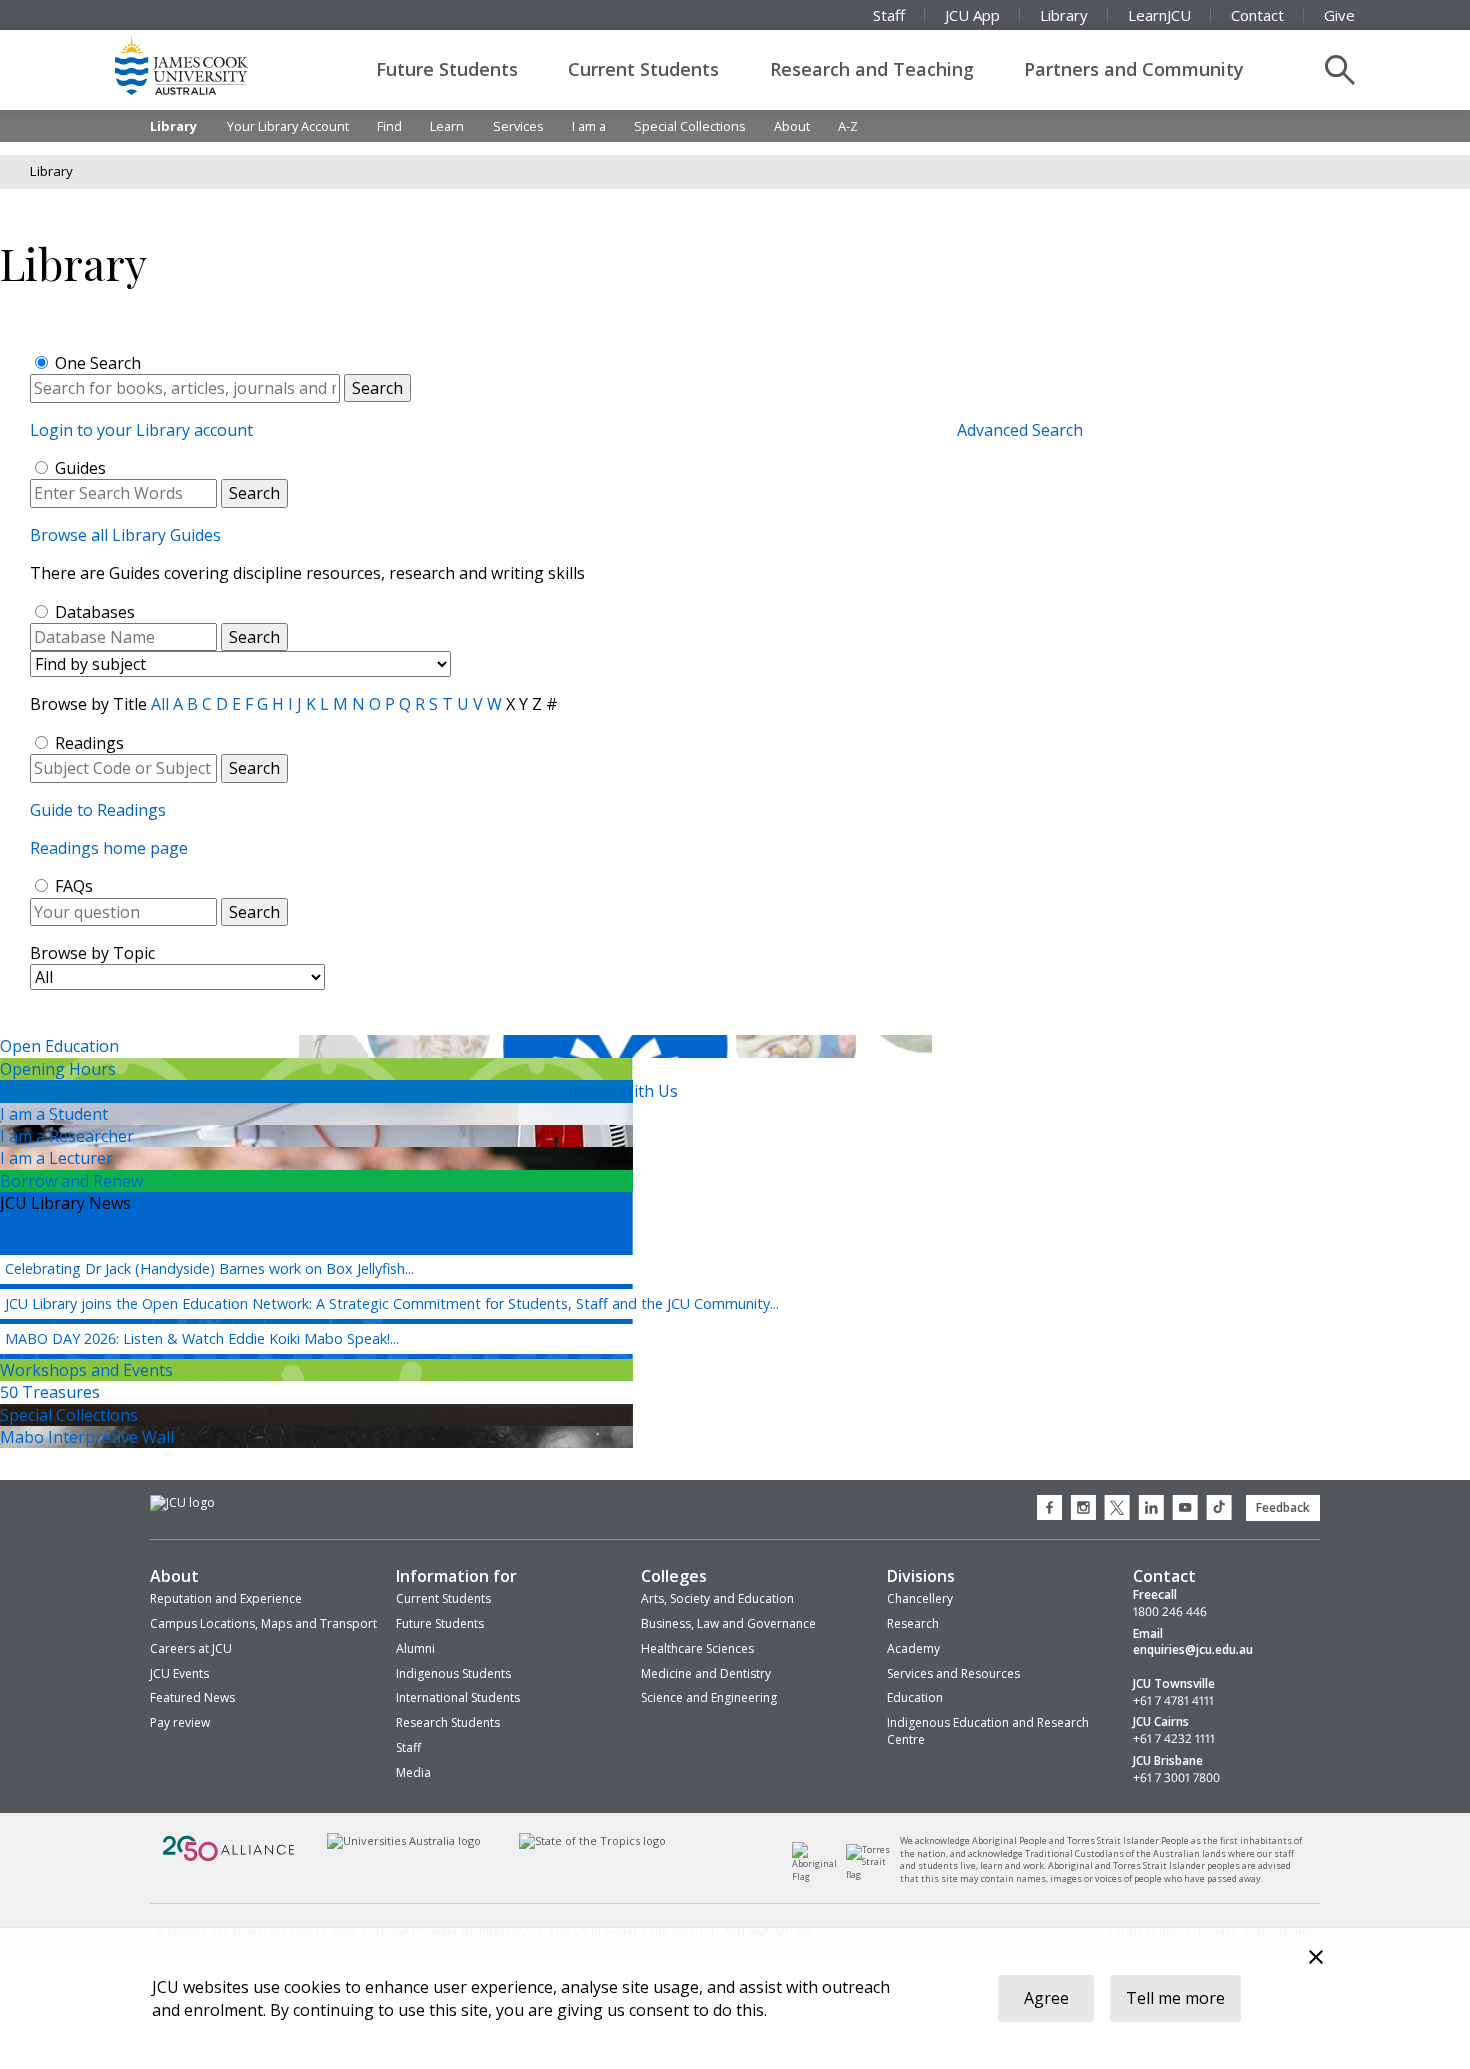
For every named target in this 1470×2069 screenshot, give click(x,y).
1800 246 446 (1170, 1612)
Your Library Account (288, 126)
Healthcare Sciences (697, 1648)
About (792, 126)
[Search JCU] (1340, 70)
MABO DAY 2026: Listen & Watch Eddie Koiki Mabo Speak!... (202, 1338)
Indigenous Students (453, 1673)
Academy (913, 1648)
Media (413, 1772)
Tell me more (1175, 1998)
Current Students (643, 69)
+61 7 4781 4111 (1173, 1701)
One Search (98, 363)
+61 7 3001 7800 (1176, 1778)
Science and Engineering (709, 1697)
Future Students (447, 69)
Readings (89, 743)
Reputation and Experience (226, 1598)
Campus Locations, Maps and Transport (263, 1623)
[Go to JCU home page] (182, 1503)
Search (254, 493)
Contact (1257, 15)
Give (1339, 15)
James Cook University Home (205, 65)
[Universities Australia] (403, 1841)
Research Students (448, 1722)
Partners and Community (1134, 69)
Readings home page (109, 848)
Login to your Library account (141, 430)
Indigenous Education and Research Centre (988, 1731)
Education (915, 1697)
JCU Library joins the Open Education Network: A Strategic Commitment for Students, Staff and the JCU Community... (392, 1303)
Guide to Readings (98, 810)
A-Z (848, 126)
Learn (447, 126)
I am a (589, 126)
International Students (458, 1697)
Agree (1046, 1998)
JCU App (972, 15)
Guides (80, 468)
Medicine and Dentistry (706, 1673)
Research (913, 1623)
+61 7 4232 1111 (1174, 1739)
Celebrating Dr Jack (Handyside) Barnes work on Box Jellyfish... (209, 1268)
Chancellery (920, 1598)
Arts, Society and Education (717, 1598)
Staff (889, 15)
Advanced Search (1020, 430)
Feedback (1283, 1507)
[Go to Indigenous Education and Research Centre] (819, 1876)
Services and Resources (953, 1673)
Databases (95, 612)
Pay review (180, 1722)
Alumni (415, 1648)
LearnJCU (1159, 15)
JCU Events (179, 1673)
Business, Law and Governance (728, 1623)
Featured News (192, 1697)
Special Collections (690, 126)
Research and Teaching (872, 69)
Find (389, 126)
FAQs (74, 886)
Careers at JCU (191, 1648)
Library (1064, 15)
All (160, 704)
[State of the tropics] (593, 1841)
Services (518, 126)
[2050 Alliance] (229, 1859)
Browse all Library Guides (125, 535)
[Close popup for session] (1316, 1959)
